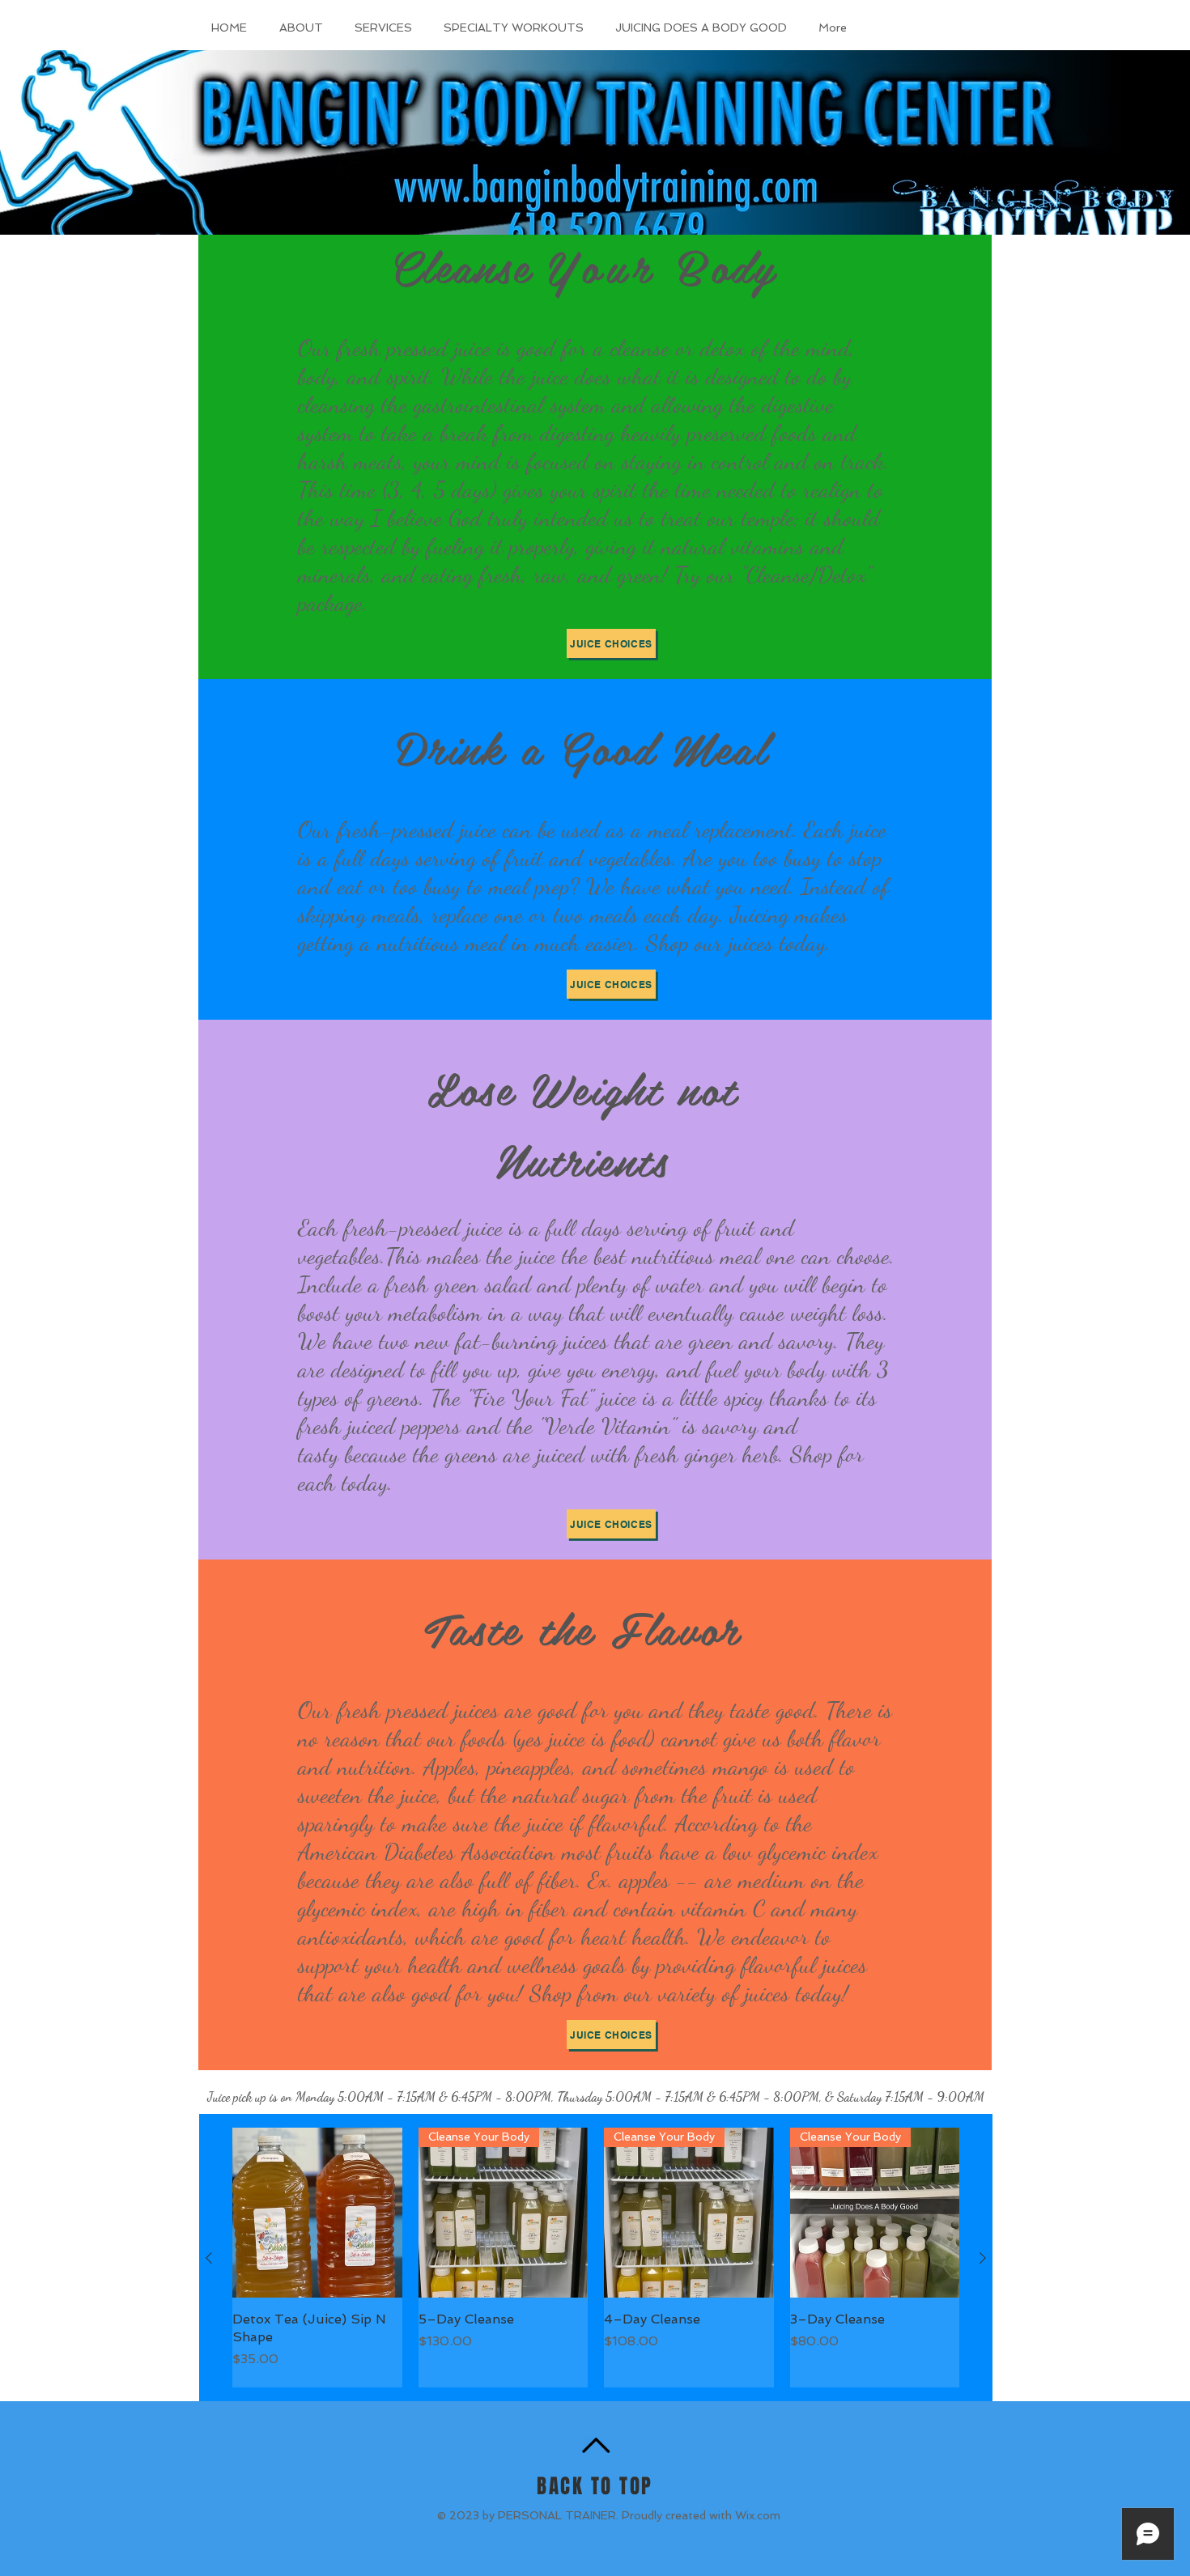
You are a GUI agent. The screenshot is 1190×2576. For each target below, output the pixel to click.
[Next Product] (983, 2258)
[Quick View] (317, 2213)
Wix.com (758, 2515)
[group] (596, 2258)
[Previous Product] (209, 2258)
